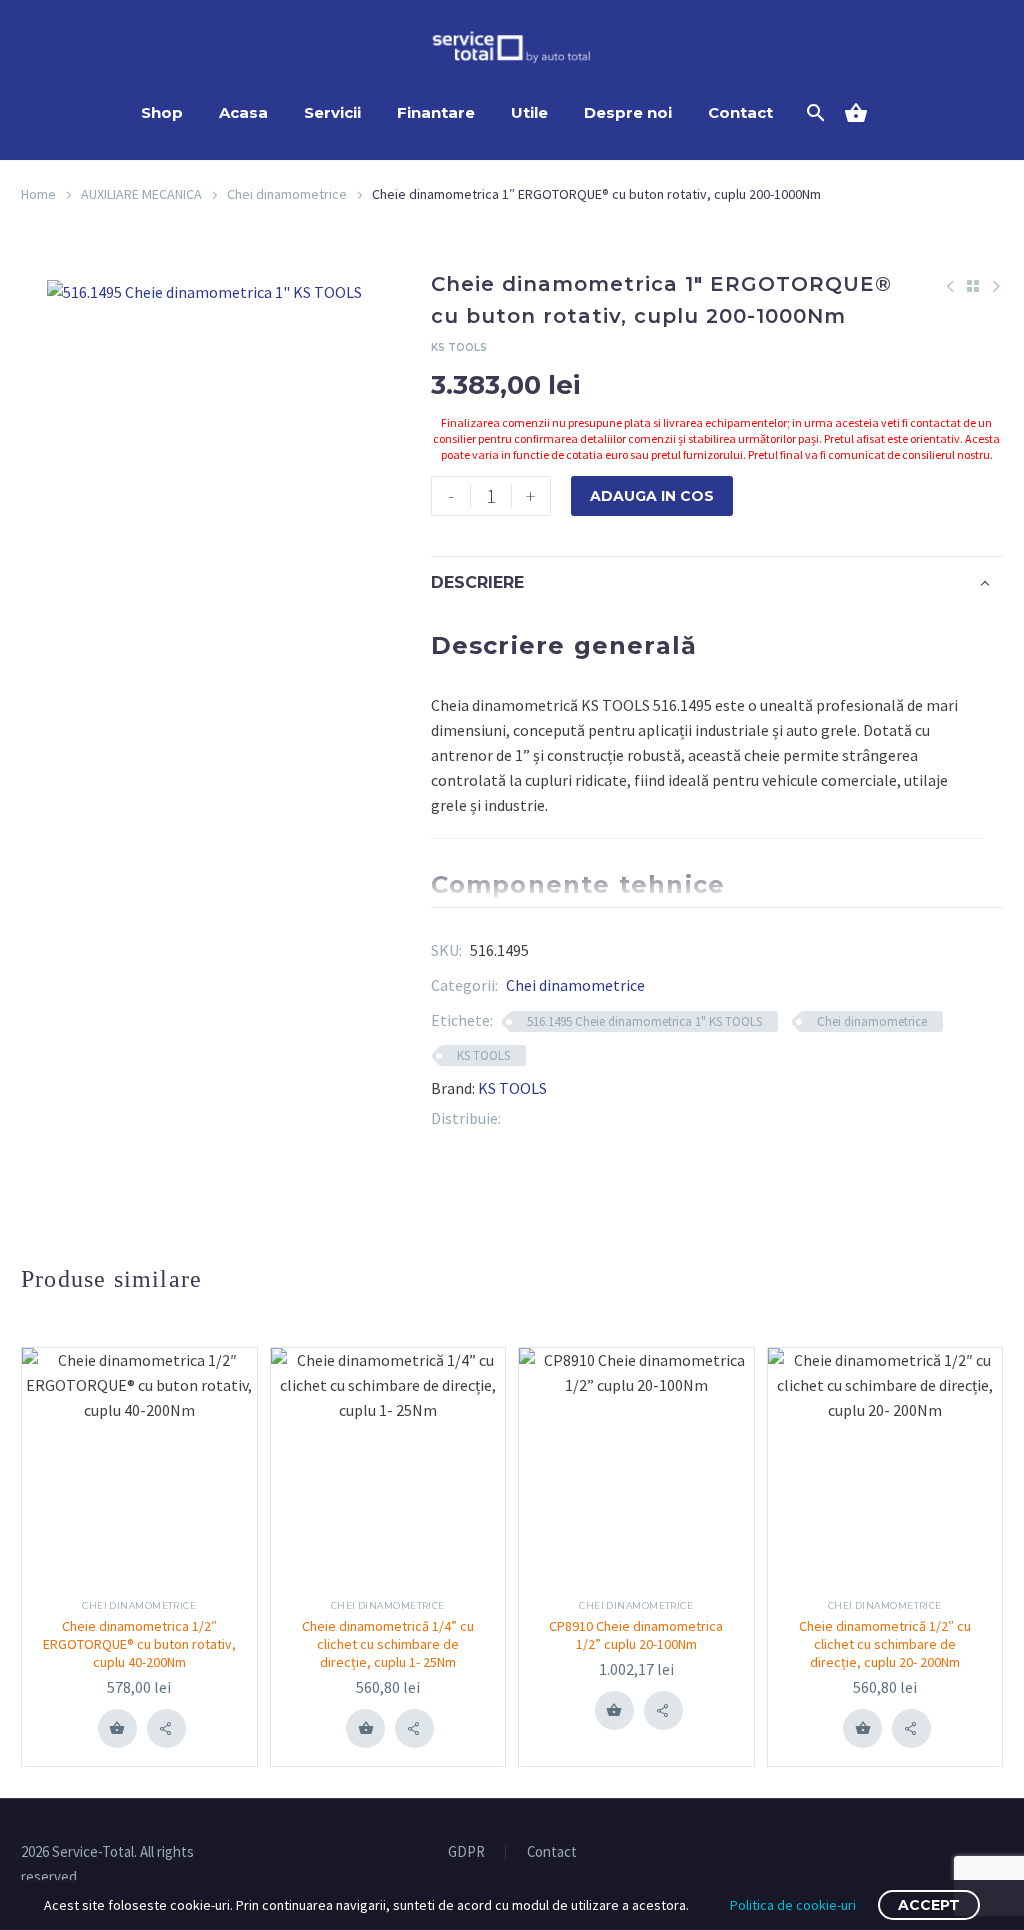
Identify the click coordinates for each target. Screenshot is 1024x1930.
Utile (529, 112)
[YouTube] (997, 1853)
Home (38, 194)
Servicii (332, 112)
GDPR (466, 1852)
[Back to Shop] (973, 286)
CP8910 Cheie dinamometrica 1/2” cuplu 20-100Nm (636, 1635)
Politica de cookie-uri (793, 1905)
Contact (740, 112)
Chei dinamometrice (287, 194)
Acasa (243, 112)
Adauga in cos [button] (117, 1728)
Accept (929, 1905)
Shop (162, 112)
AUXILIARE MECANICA (141, 194)
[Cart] (863, 113)
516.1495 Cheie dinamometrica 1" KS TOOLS (644, 1021)
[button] (166, 1728)
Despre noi (628, 112)
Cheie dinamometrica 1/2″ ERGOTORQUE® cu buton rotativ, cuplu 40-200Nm (139, 1644)
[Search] (813, 113)
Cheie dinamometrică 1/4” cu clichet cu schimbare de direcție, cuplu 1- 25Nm (388, 1644)
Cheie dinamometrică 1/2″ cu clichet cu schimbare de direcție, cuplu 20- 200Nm (885, 1644)
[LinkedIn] (576, 1118)
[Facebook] (516, 1118)
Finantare (436, 112)
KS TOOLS (483, 1055)
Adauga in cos (652, 496)
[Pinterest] (546, 1118)
